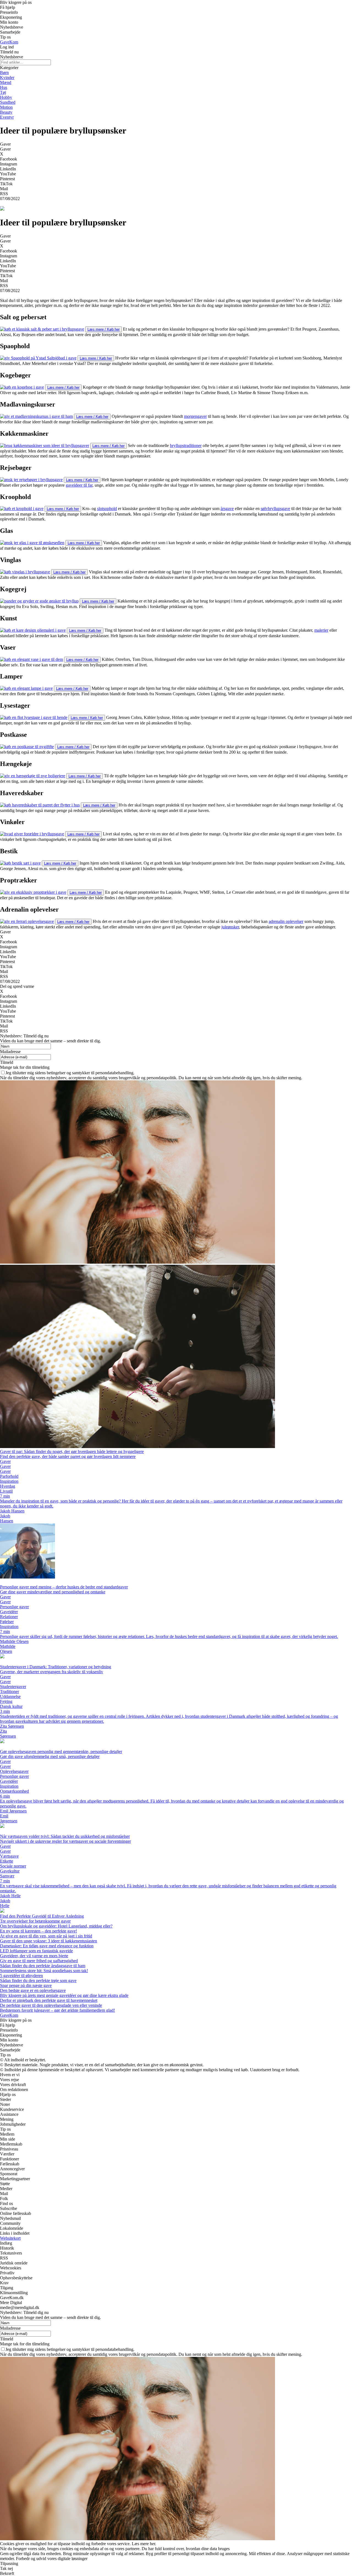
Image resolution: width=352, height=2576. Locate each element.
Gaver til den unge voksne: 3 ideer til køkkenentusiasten (49, 1941)
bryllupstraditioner (186, 445)
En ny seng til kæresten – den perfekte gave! (38, 1931)
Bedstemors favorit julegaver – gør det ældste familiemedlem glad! (57, 2010)
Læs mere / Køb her (104, 329)
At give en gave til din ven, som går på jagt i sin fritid (46, 1936)
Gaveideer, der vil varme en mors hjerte (34, 1956)
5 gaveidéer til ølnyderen (21, 1976)
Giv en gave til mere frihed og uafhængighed (39, 1961)
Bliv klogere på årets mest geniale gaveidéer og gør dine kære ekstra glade (64, 1995)
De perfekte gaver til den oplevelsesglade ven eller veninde (51, 2005)
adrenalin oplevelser (286, 921)
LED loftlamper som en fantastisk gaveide (36, 1951)
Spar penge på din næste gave (26, 1985)
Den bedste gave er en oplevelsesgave (33, 1990)
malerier (321, 630)
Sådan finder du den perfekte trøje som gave (38, 1981)
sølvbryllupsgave (275, 509)
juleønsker (230, 927)
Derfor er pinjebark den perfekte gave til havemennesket (49, 2000)
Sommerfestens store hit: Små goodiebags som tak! (44, 1971)
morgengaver (195, 416)
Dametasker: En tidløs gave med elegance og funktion (47, 1946)
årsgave (227, 509)
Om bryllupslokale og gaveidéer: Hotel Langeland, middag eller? (56, 1926)
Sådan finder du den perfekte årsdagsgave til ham (43, 1966)
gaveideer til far (79, 485)
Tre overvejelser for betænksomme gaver (35, 1921)
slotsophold (107, 509)
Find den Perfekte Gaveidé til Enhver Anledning (42, 1916)
